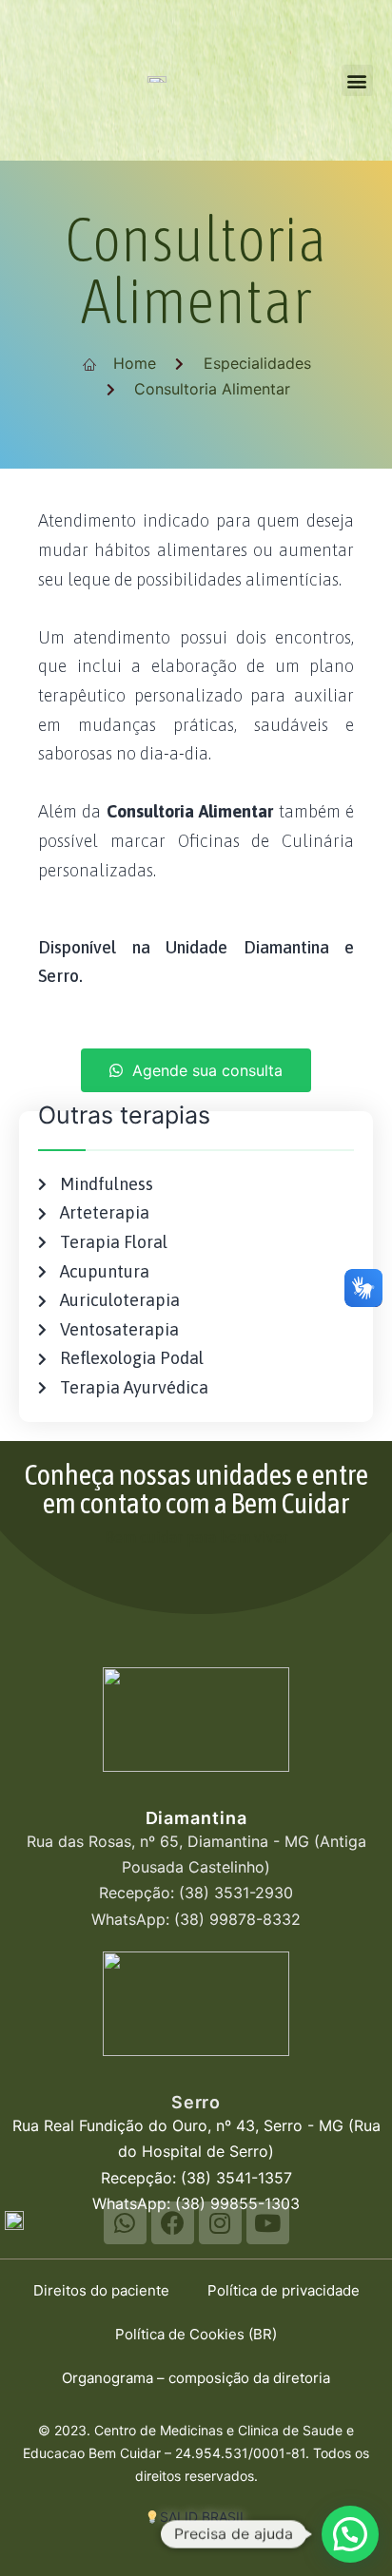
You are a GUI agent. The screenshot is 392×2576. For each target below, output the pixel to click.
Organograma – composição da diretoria (196, 2378)
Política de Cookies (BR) (196, 2334)
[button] (357, 80)
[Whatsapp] (125, 2223)
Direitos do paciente (101, 2290)
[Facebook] (173, 2223)
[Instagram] (220, 2223)
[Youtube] (268, 2223)
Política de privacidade (284, 2290)
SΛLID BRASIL (204, 2517)
